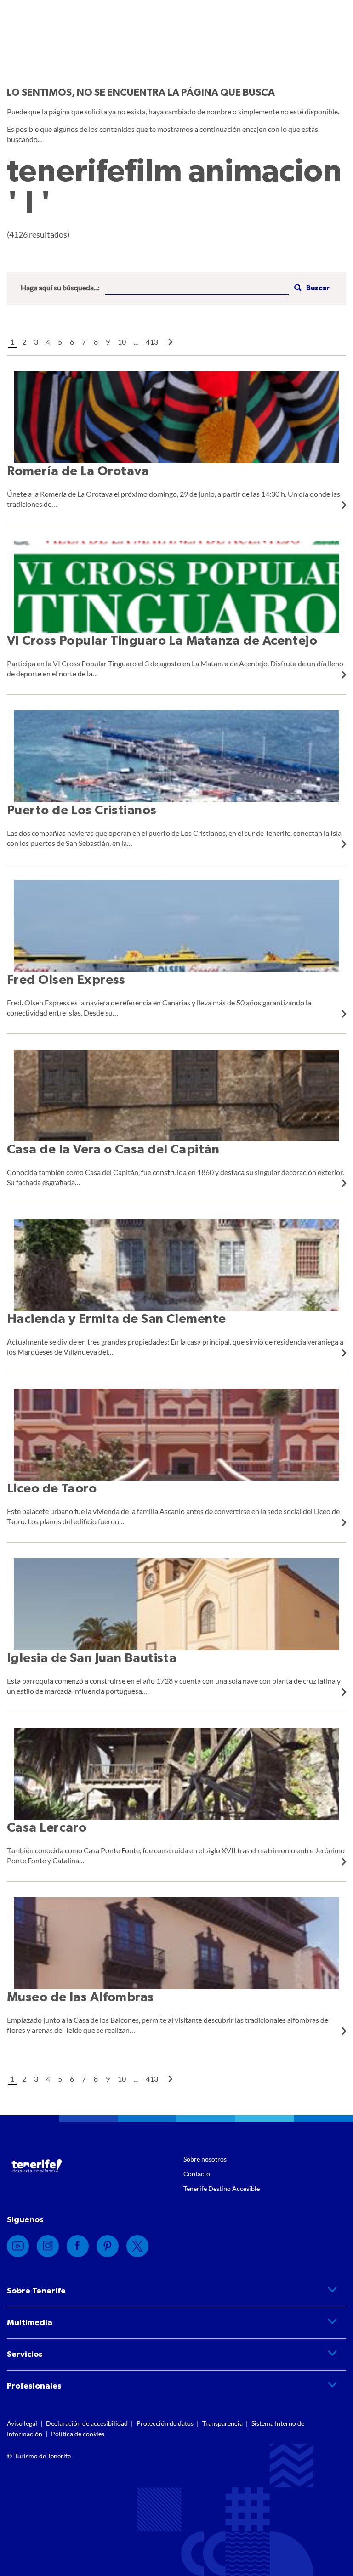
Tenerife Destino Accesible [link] (222, 2188)
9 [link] (108, 342)
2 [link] (24, 342)
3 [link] (36, 342)
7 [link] (84, 342)
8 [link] (96, 342)
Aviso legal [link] (22, 2423)
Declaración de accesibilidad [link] (87, 2423)
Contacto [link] (197, 2174)
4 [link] (48, 342)
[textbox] (197, 288)
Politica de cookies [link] (78, 2434)
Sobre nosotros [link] (205, 2159)
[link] (171, 342)
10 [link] (122, 342)
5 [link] (60, 342)
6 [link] (72, 342)
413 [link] (152, 342)
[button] (311, 288)
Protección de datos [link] (165, 2423)
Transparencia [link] (222, 2423)
